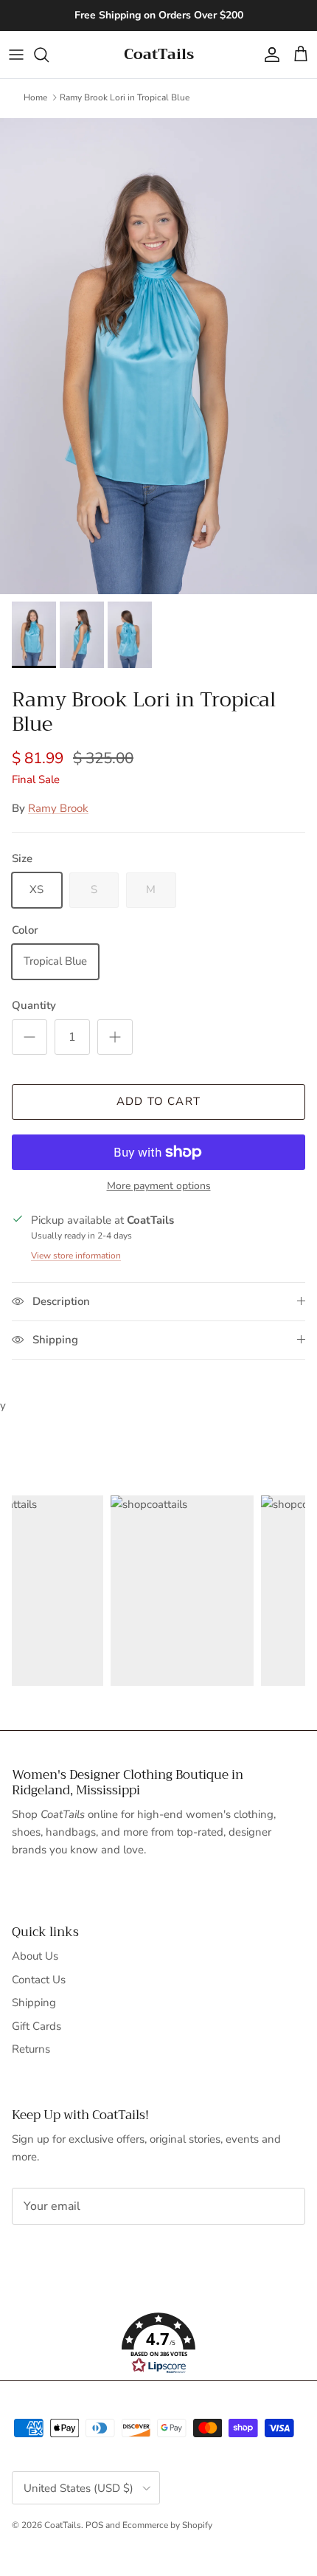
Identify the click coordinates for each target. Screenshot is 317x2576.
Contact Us (39, 1980)
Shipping (34, 2002)
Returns (31, 2049)
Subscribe (61, 2252)
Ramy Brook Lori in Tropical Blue (125, 97)
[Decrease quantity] (29, 1037)
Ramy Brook (58, 808)
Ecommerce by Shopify (167, 2525)
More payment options (159, 1187)
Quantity (34, 1005)
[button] (158, 2343)
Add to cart (158, 1101)
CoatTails (63, 2525)
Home (35, 97)
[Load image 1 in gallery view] (158, 356)
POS (94, 2525)
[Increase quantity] (115, 1037)
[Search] (49, 55)
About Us (35, 1956)
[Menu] (16, 55)
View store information (76, 1256)
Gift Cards (36, 2026)
